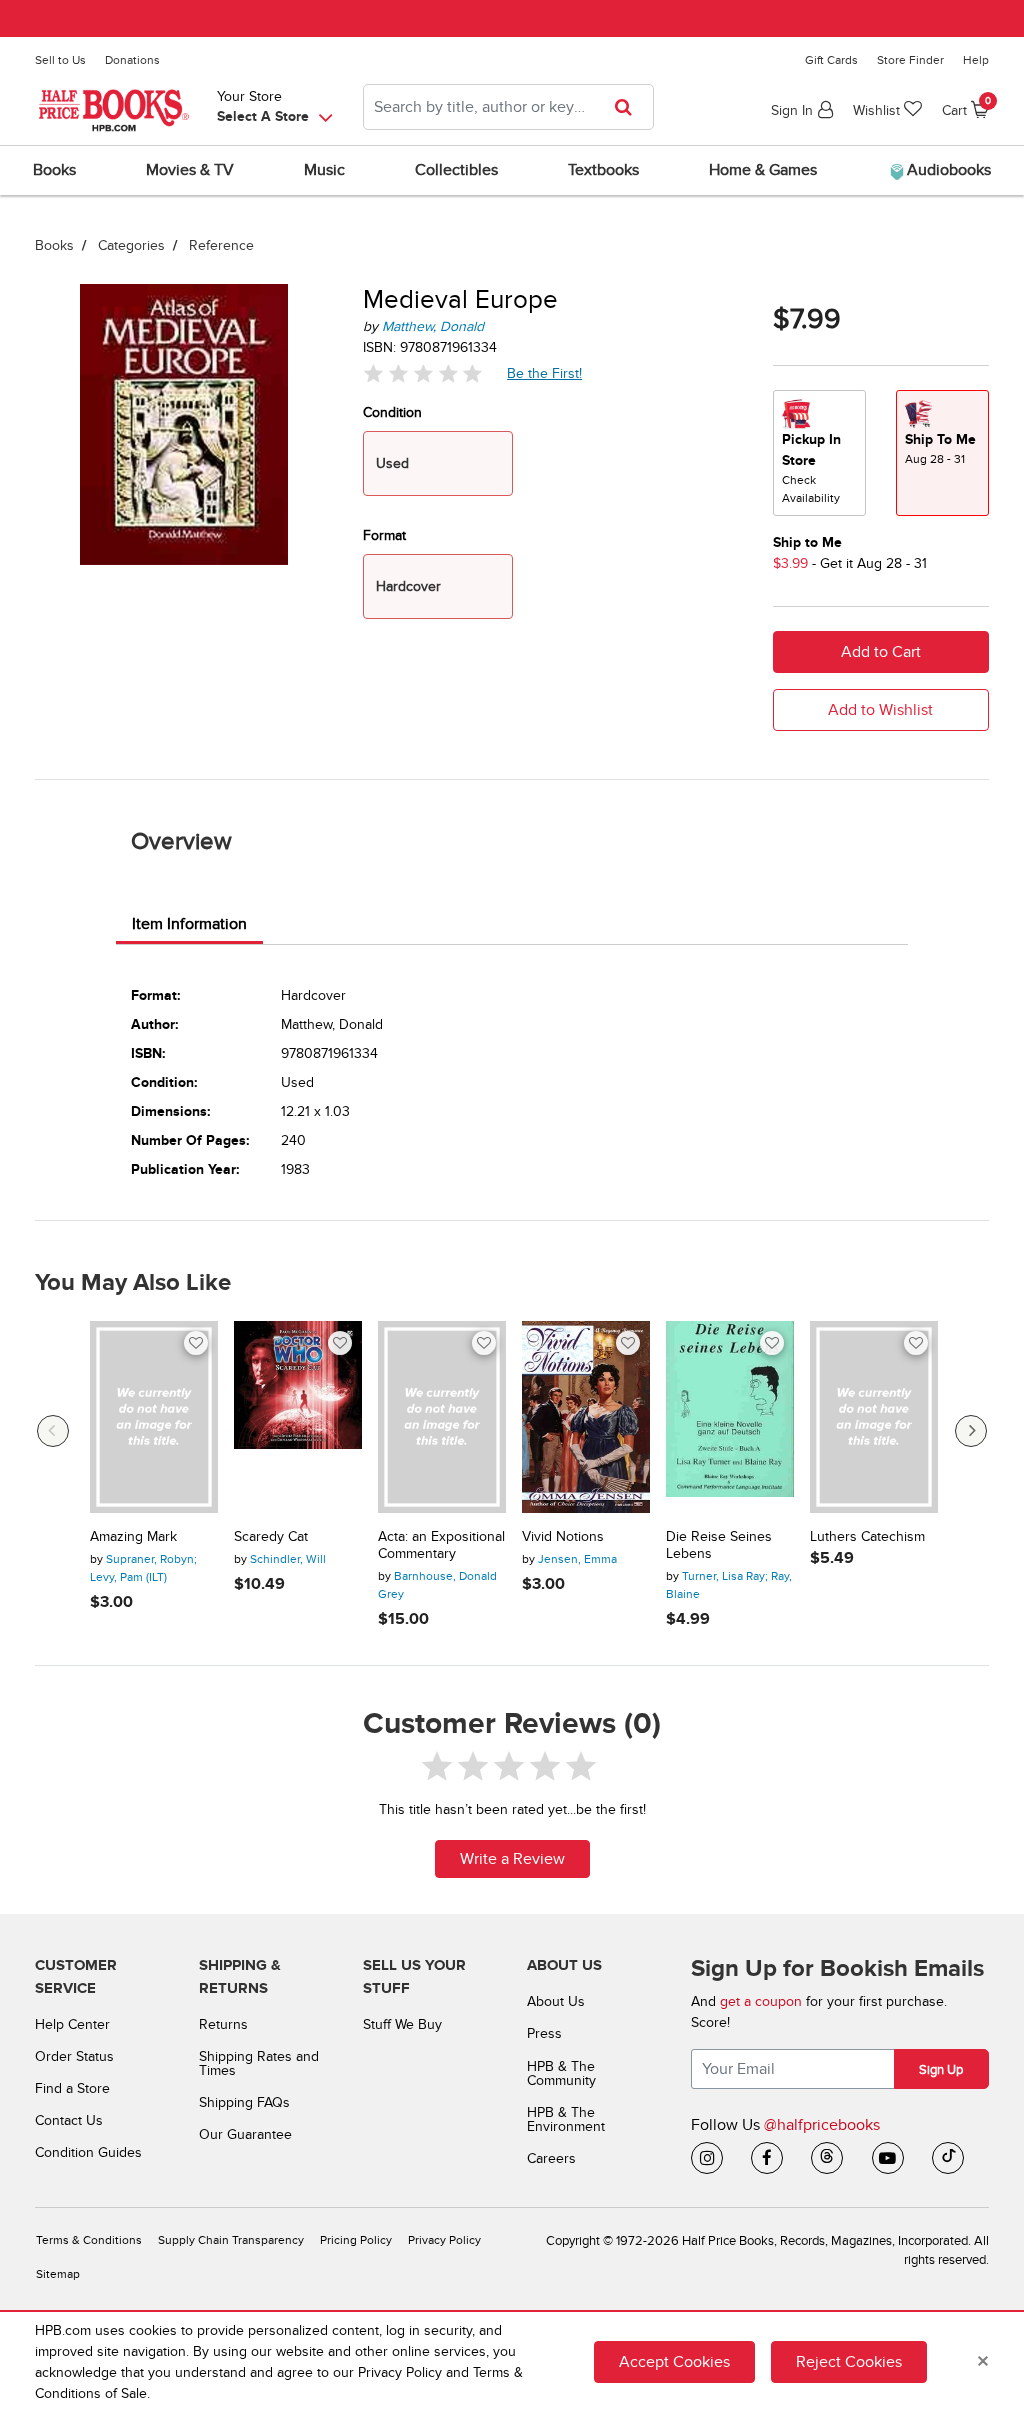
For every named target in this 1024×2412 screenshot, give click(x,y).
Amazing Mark (133, 1537)
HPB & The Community (561, 2073)
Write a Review (512, 1859)
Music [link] (324, 170)
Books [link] (54, 170)
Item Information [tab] (189, 924)
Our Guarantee (245, 2134)
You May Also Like (133, 1283)
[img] (423, 373)
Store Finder (910, 60)
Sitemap (58, 2274)
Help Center (72, 2024)
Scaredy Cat (271, 1537)
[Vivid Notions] (586, 1417)
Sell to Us (60, 60)
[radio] (819, 453)
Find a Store (72, 2088)
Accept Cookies (674, 2362)
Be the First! (545, 373)
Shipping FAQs (244, 2102)
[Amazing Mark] (154, 1417)
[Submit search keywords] (629, 107)
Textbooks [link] (603, 170)
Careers (551, 2158)
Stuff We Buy (402, 2024)
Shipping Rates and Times (259, 2063)
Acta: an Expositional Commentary (441, 1545)
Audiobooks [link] (947, 170)
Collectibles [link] (456, 170)
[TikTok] (948, 2158)
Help (976, 60)
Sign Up (941, 2070)
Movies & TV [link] (190, 170)
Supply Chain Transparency (231, 2240)
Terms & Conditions (89, 2240)
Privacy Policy (444, 2240)
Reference (221, 245)
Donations (132, 60)
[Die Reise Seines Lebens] (730, 1417)
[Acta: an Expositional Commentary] (442, 1417)
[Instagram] (707, 2158)
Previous (53, 1431)
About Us (556, 2001)
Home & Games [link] (763, 170)
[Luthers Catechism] (874, 1417)
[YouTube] (888, 2158)
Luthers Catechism (867, 1537)
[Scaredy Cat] (298, 1417)
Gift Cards (831, 60)
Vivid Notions (563, 1537)
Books (54, 245)
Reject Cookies (849, 2362)
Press (544, 2033)
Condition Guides (88, 2152)
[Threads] (827, 2158)
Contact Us (69, 2120)
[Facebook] (767, 2158)
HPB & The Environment (566, 2119)
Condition (392, 412)
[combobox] (508, 107)
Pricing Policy (356, 2240)
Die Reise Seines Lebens (719, 1545)
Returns (223, 2024)
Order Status (74, 2056)
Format (384, 535)
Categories (131, 245)
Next (971, 1431)
